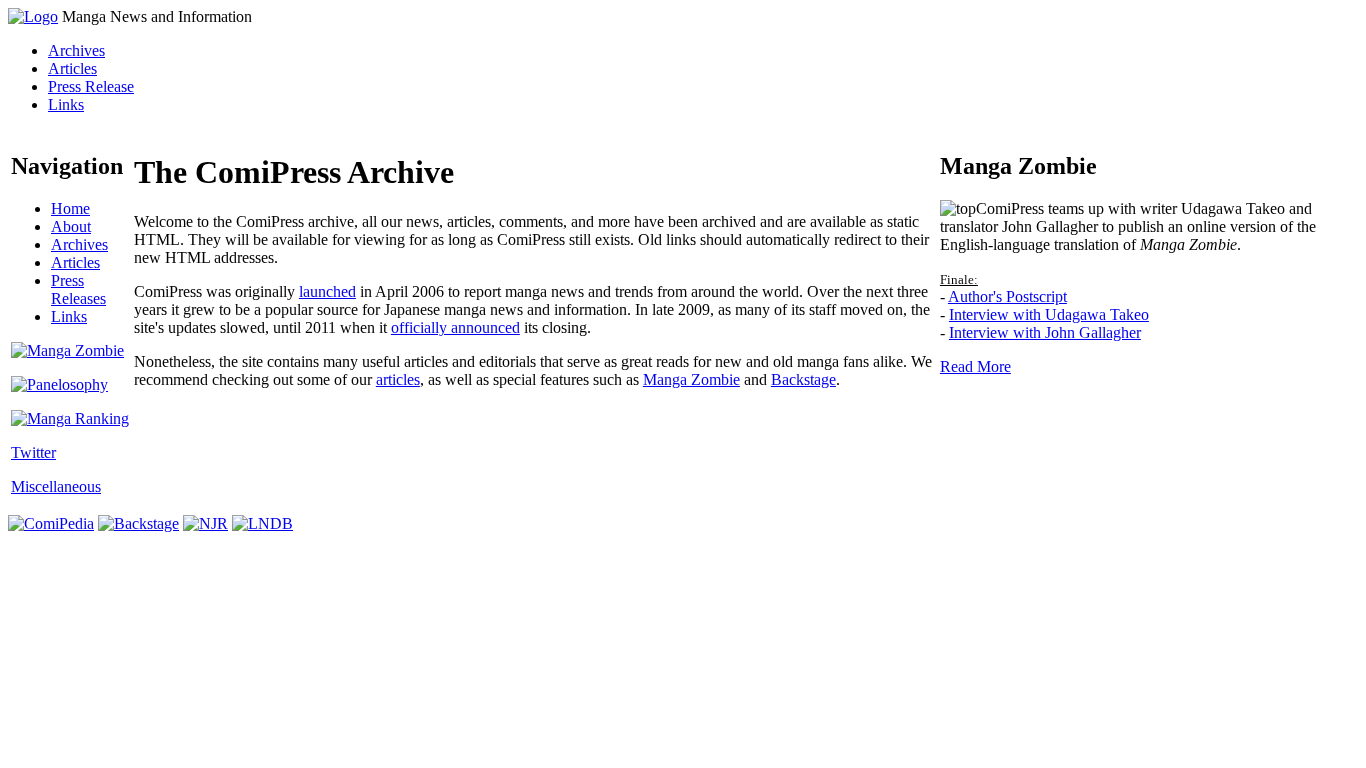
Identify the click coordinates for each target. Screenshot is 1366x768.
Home (70, 208)
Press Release (91, 86)
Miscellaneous (56, 486)
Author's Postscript (1007, 296)
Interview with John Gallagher (1045, 332)
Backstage (803, 379)
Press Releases (78, 289)
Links (66, 104)
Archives (76, 50)
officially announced (455, 327)
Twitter (33, 452)
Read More (975, 366)
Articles (72, 68)
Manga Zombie (691, 379)
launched (327, 291)
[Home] (33, 16)
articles (398, 379)
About (71, 226)
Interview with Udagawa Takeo (1049, 314)
